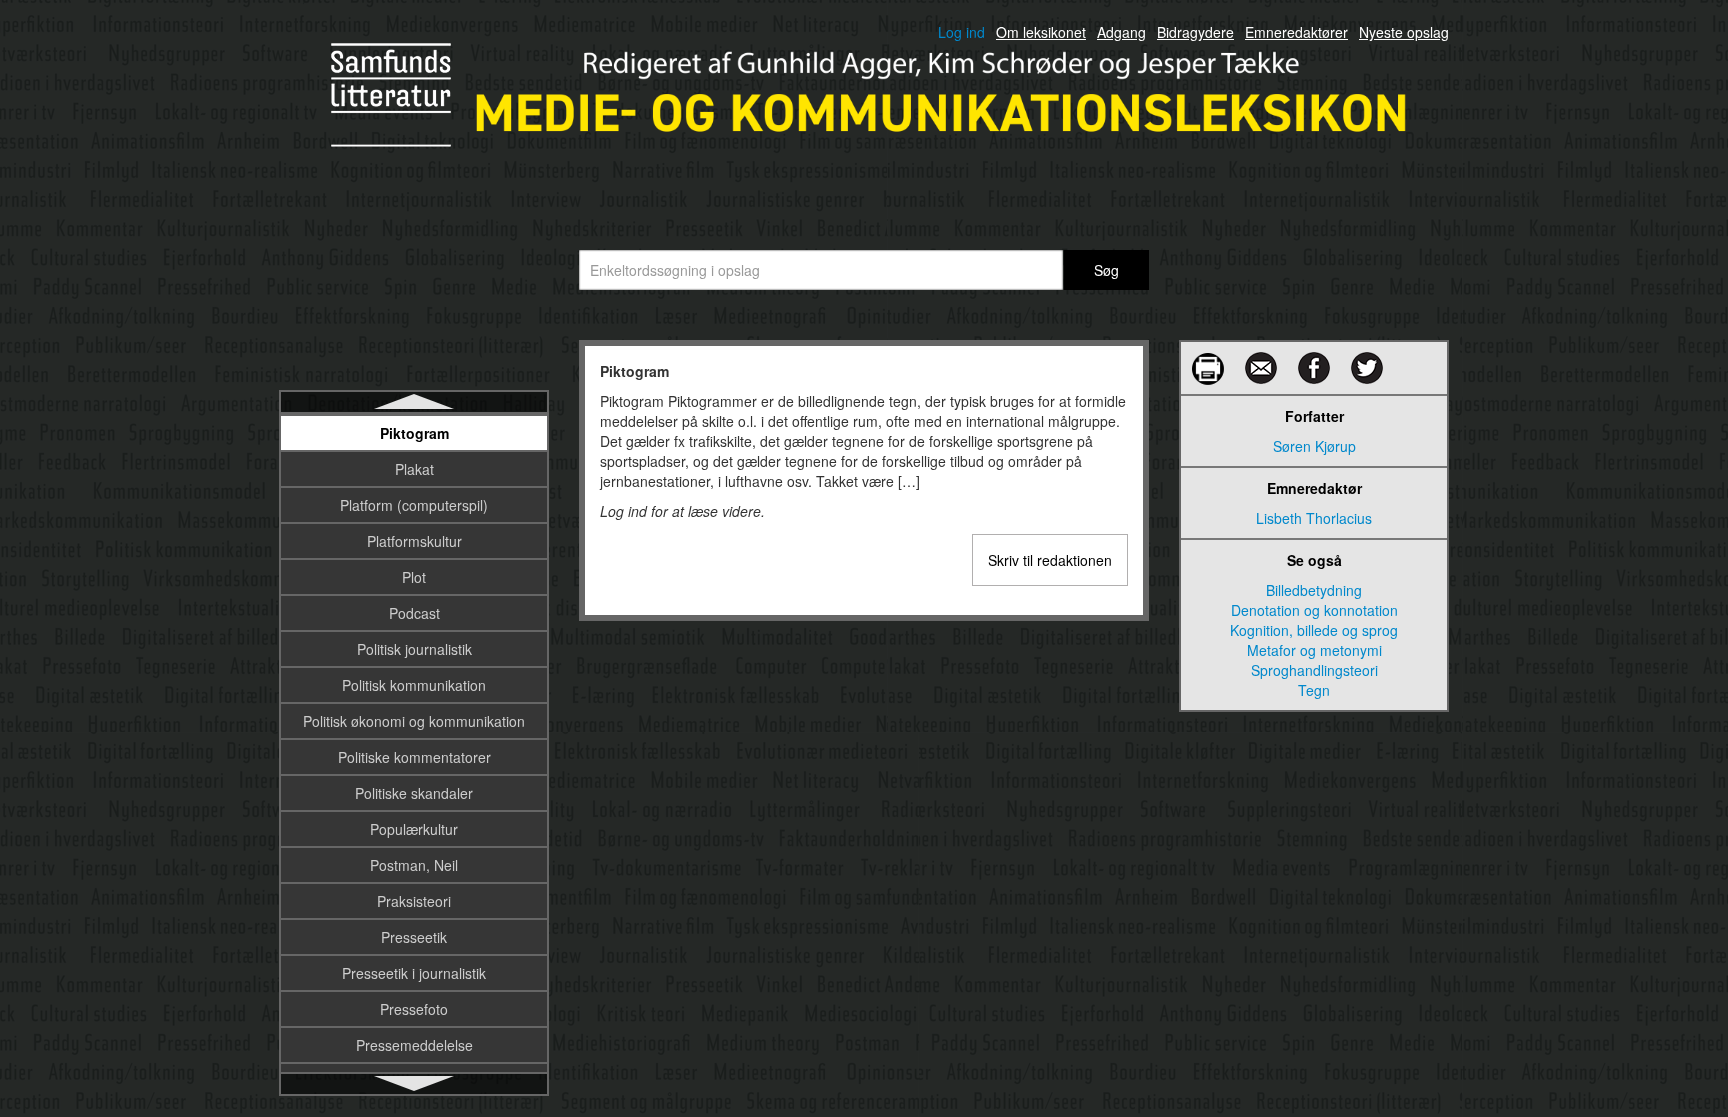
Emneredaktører (1296, 32)
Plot (414, 577)
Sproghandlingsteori (1314, 670)
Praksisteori (414, 901)
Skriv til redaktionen (1050, 560)
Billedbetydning (1314, 590)
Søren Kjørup (1314, 446)
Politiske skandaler (414, 793)
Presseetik (414, 937)
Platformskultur (414, 541)
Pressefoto (414, 1009)
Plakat (414, 469)
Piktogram (414, 433)
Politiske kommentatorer (414, 757)
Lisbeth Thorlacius (1314, 518)
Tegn (1314, 690)
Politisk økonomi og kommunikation (414, 721)
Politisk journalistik (414, 649)
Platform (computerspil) (414, 505)
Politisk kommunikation (414, 685)
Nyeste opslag (1404, 32)
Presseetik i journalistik (414, 973)
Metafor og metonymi (1314, 650)
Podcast (414, 613)
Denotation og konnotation (1314, 610)
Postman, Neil (414, 865)
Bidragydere (1195, 32)
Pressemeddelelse (414, 1045)
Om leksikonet (1041, 32)
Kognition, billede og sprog (1314, 630)
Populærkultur (414, 829)
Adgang (1121, 32)
